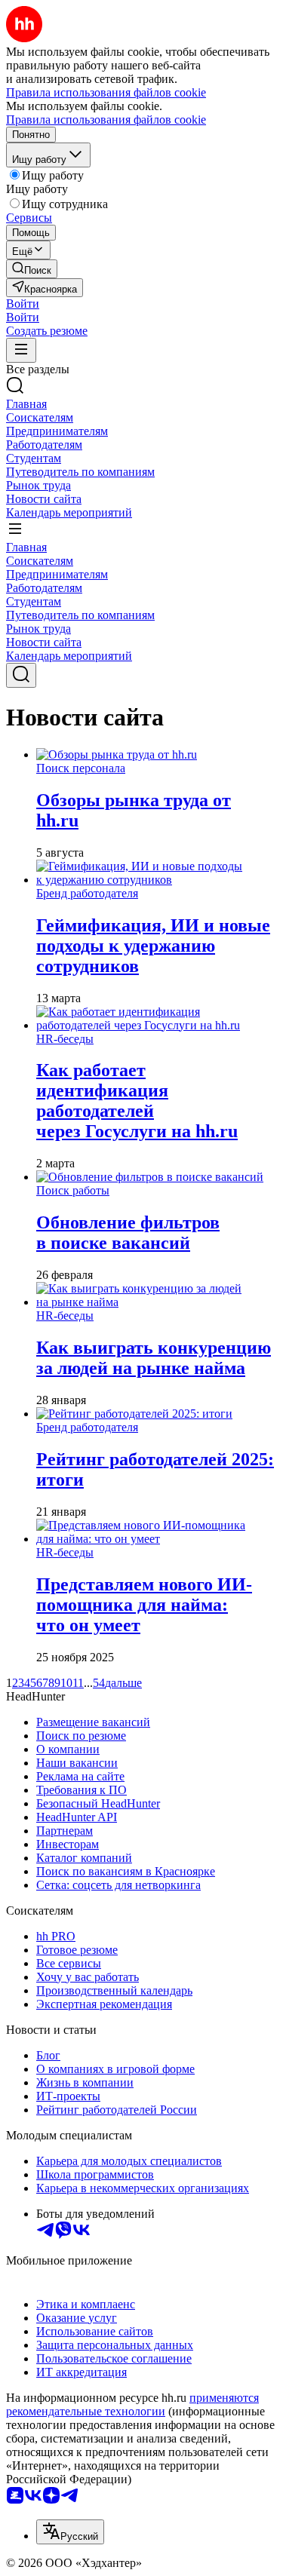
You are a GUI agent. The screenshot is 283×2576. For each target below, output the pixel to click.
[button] (23, 304)
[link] (32, 269)
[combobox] (70, 2532)
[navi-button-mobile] (21, 350)
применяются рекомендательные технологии (132, 2404)
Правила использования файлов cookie (106, 120)
